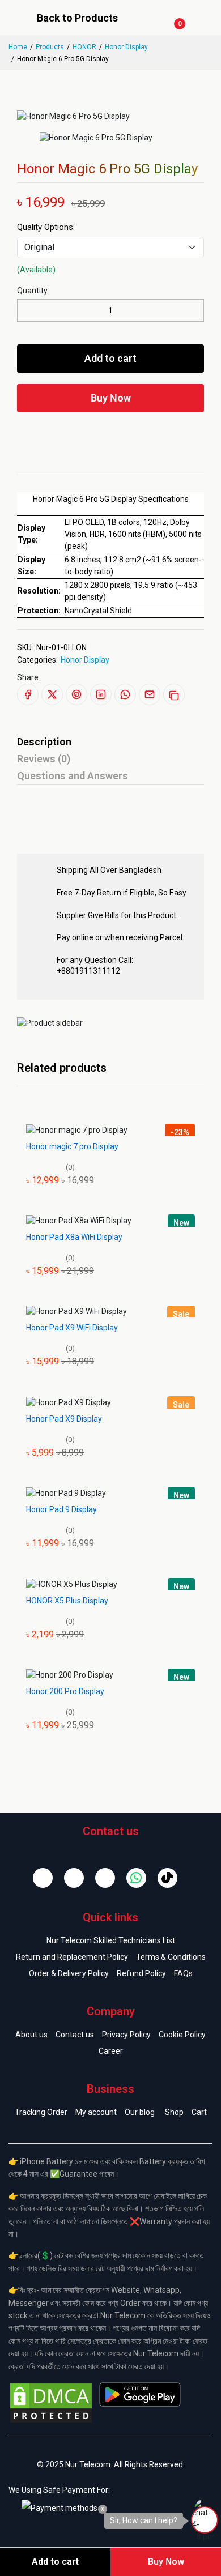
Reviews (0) (44, 759)
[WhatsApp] (136, 1878)
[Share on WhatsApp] (125, 694)
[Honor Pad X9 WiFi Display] (76, 1311)
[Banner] (50, 1022)
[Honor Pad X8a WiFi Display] (79, 1220)
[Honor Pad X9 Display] (69, 1402)
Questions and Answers (73, 776)
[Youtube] (105, 1878)
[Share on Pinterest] (76, 694)
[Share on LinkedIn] (101, 694)
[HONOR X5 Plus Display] (72, 1584)
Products (50, 47)
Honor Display (126, 47)
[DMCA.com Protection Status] (51, 2402)
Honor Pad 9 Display (61, 1509)
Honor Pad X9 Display (64, 1419)
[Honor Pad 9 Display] (66, 1492)
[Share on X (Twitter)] (52, 694)
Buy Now (111, 398)
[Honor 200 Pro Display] (70, 1674)
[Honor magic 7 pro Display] (77, 1129)
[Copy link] (174, 694)
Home (18, 47)
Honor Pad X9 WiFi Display (72, 1328)
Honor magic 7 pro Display (72, 1146)
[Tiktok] (167, 1878)
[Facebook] (43, 1878)
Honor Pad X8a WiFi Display (74, 1237)
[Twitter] (74, 1878)
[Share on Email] (150, 694)
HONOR (84, 47)
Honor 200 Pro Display (65, 1691)
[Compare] (127, 435)
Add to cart (110, 358)
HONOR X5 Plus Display (67, 1601)
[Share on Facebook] (28, 694)
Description (44, 742)
